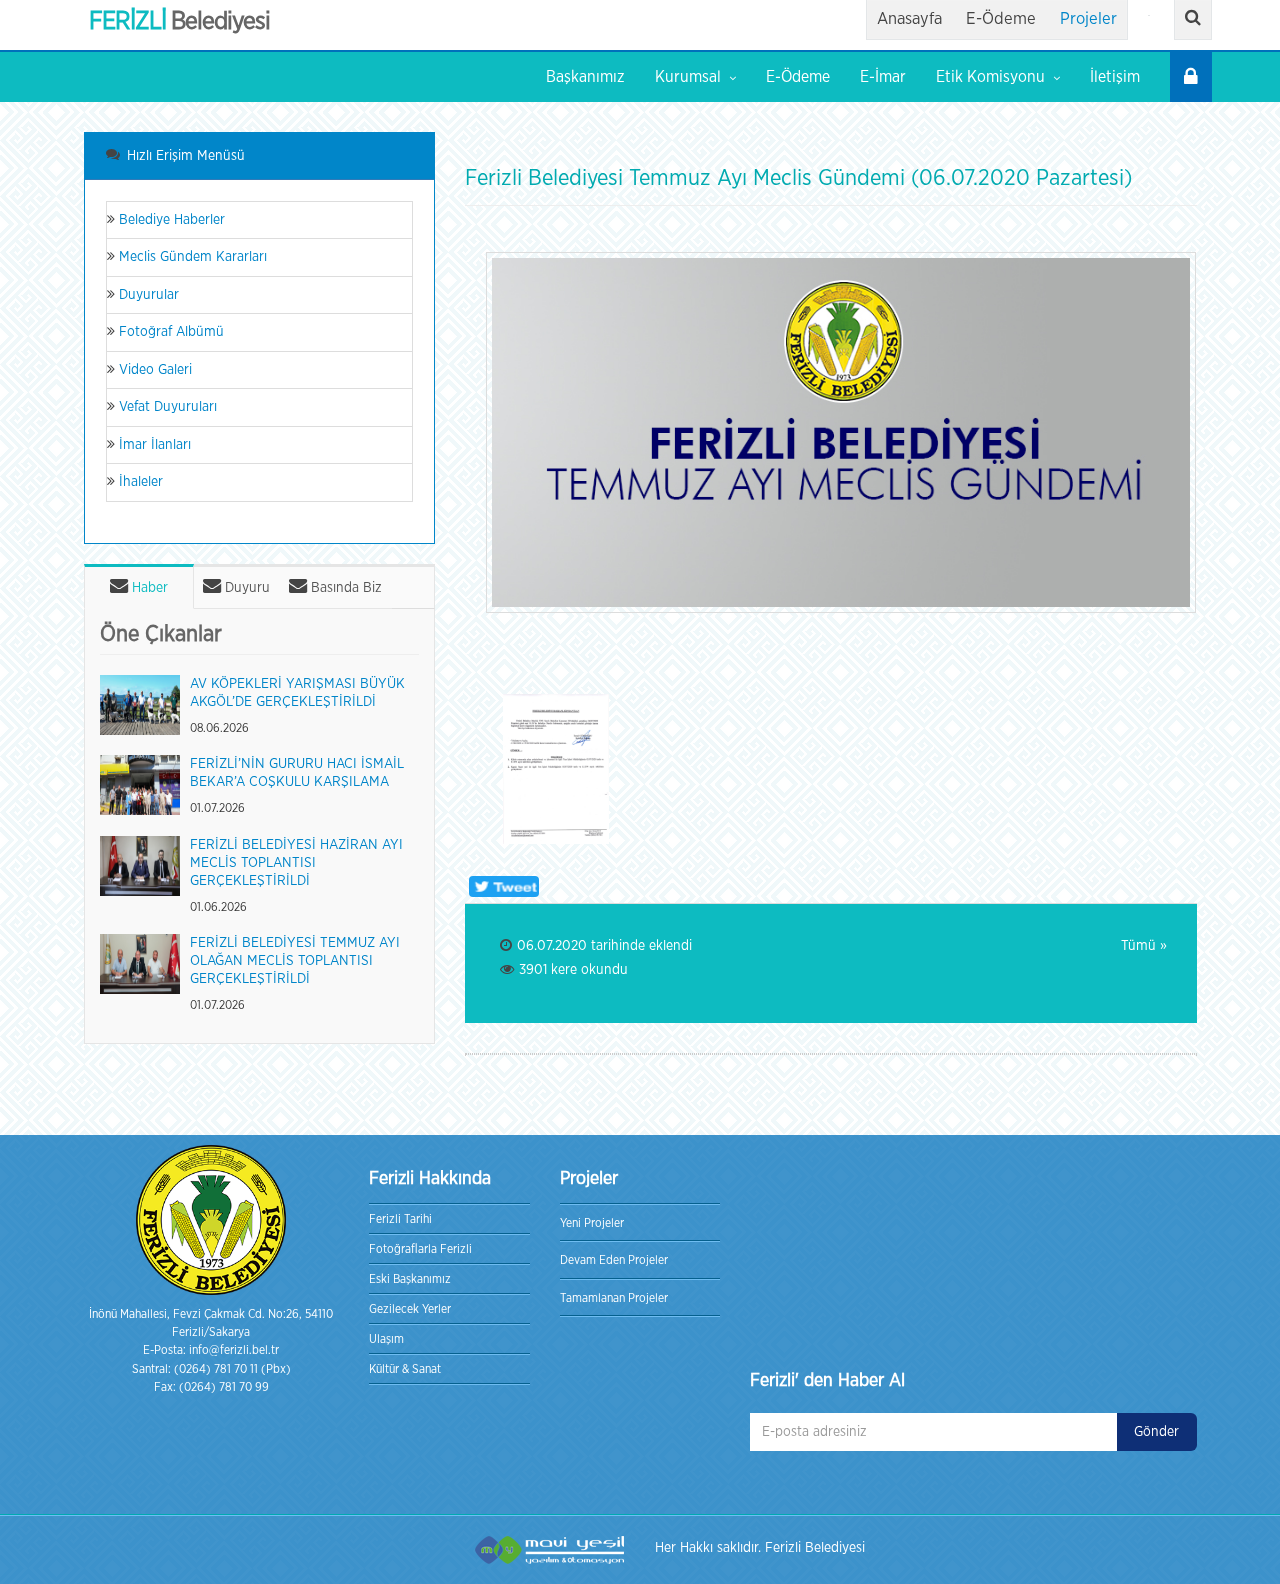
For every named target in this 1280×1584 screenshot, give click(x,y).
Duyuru (245, 588)
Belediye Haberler (170, 220)
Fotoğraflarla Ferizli (420, 1249)
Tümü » (1144, 946)
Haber (148, 588)
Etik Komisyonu (990, 77)
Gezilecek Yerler (410, 1309)
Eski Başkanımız (410, 1279)
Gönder (1156, 1432)
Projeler (1088, 19)
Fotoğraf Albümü (169, 332)
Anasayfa (909, 19)
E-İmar (883, 77)
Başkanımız (585, 77)
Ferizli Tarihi (400, 1219)
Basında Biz (344, 588)
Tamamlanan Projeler (614, 1298)
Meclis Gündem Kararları (191, 257)
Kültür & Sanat (405, 1369)
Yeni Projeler (592, 1223)
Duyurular (147, 295)
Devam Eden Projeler (614, 1260)
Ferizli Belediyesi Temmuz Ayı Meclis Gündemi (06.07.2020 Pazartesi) (798, 178)
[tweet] (502, 886)
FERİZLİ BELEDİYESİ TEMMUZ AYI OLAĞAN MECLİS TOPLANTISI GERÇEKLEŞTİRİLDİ (295, 961)
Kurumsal (688, 77)
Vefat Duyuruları (166, 407)
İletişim (1115, 77)
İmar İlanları (153, 445)
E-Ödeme (1001, 19)
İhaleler (139, 482)
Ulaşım (386, 1339)
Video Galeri (153, 370)
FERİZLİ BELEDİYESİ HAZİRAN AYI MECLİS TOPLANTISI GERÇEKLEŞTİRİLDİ (296, 863)
